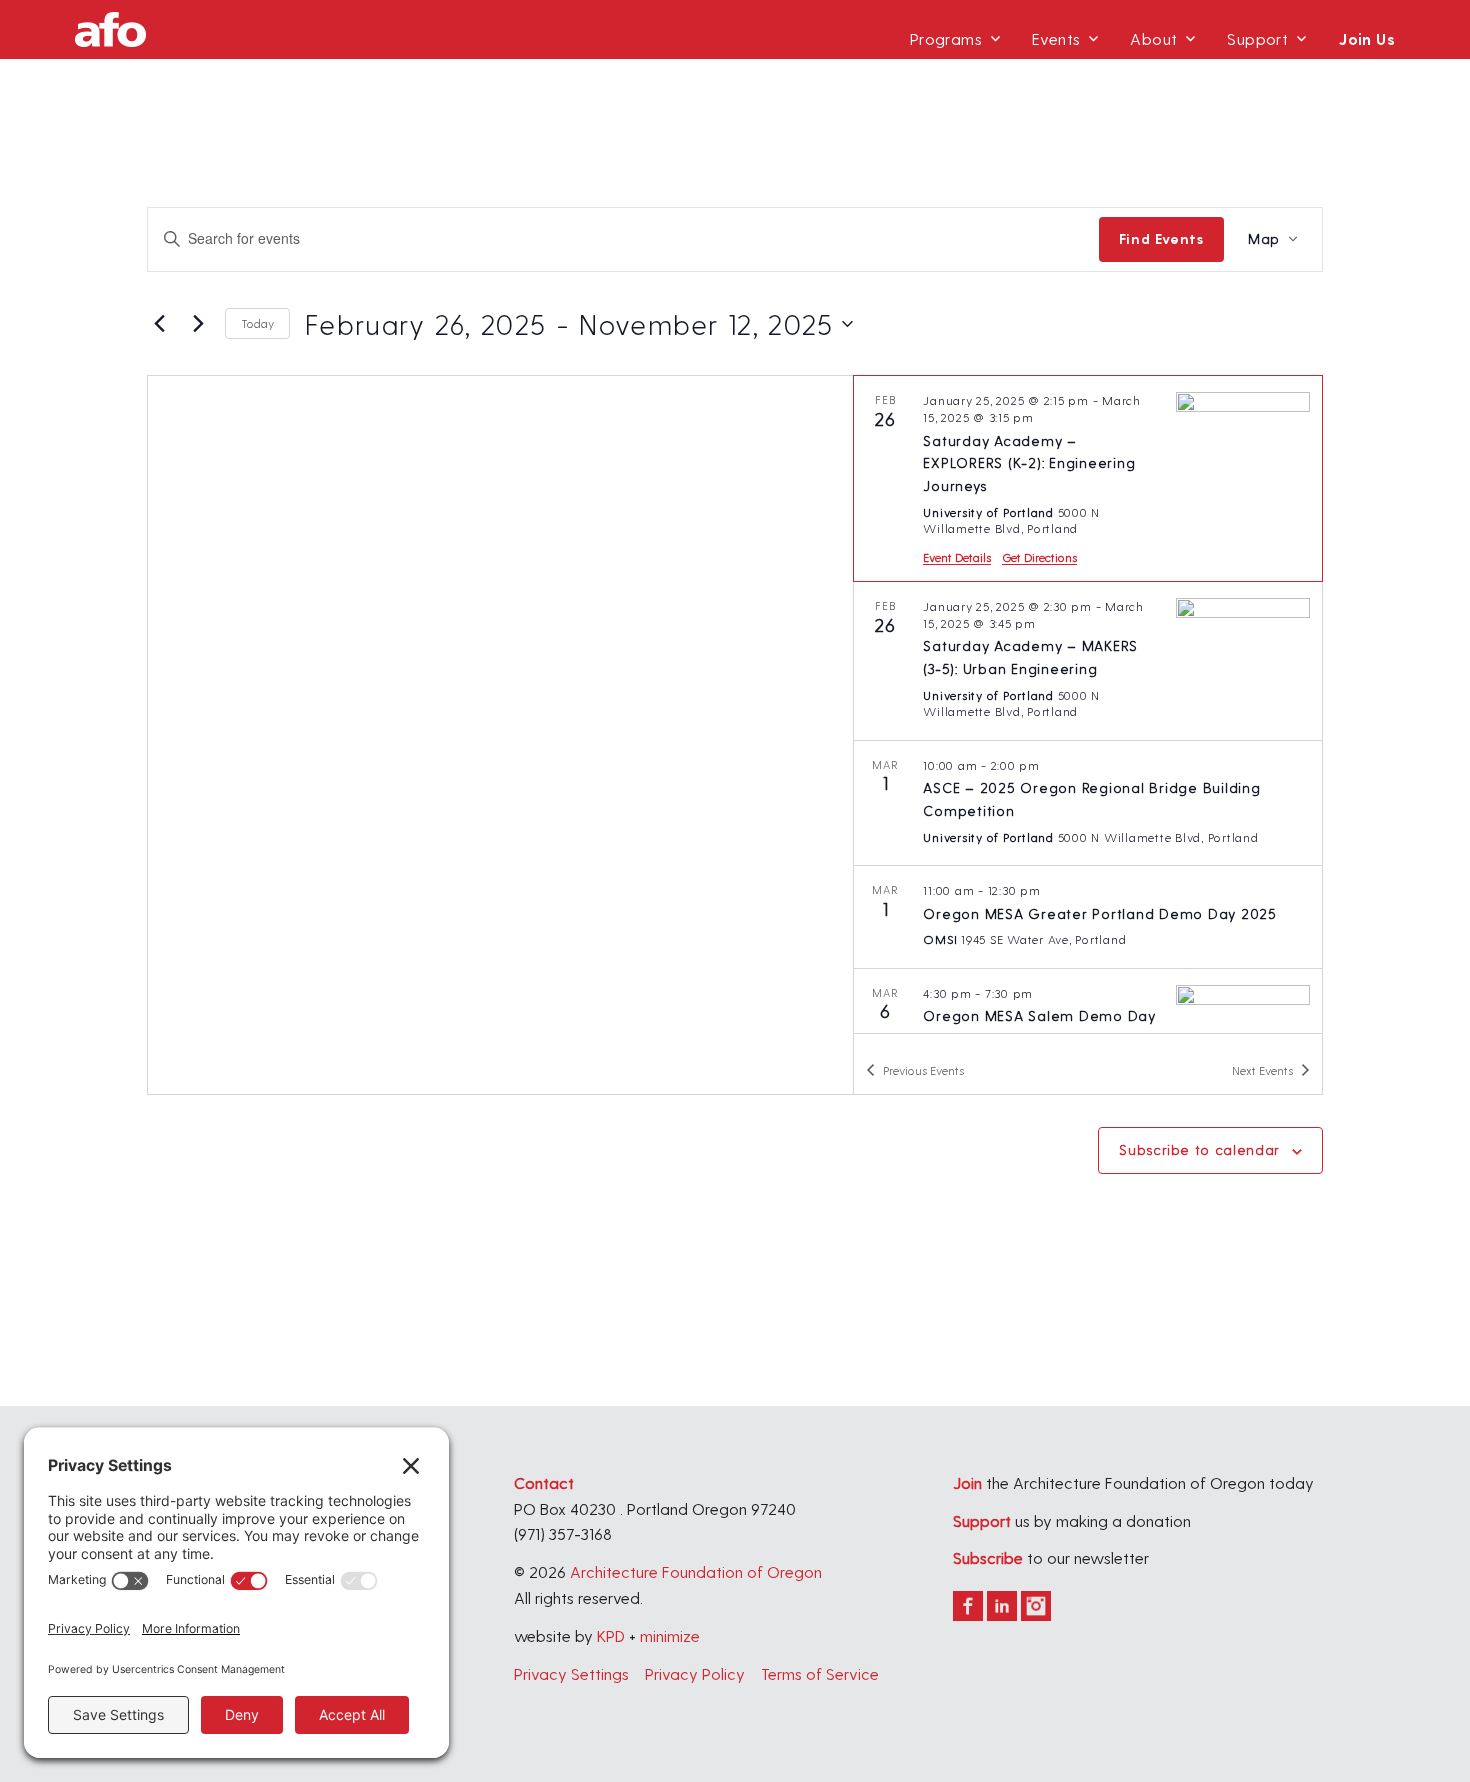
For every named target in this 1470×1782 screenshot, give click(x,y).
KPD (611, 1635)
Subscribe (988, 1557)
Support (1257, 38)
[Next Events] (198, 324)
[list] (1088, 704)
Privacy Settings (571, 1673)
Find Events (1161, 238)
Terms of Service (820, 1673)
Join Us (1366, 38)
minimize (670, 1635)
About (1153, 38)
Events (1056, 38)
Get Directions (1039, 557)
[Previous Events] (159, 324)
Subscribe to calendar (1199, 1149)
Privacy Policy (695, 1673)
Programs (946, 38)
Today (257, 323)
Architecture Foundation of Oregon (696, 1571)
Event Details (957, 557)
